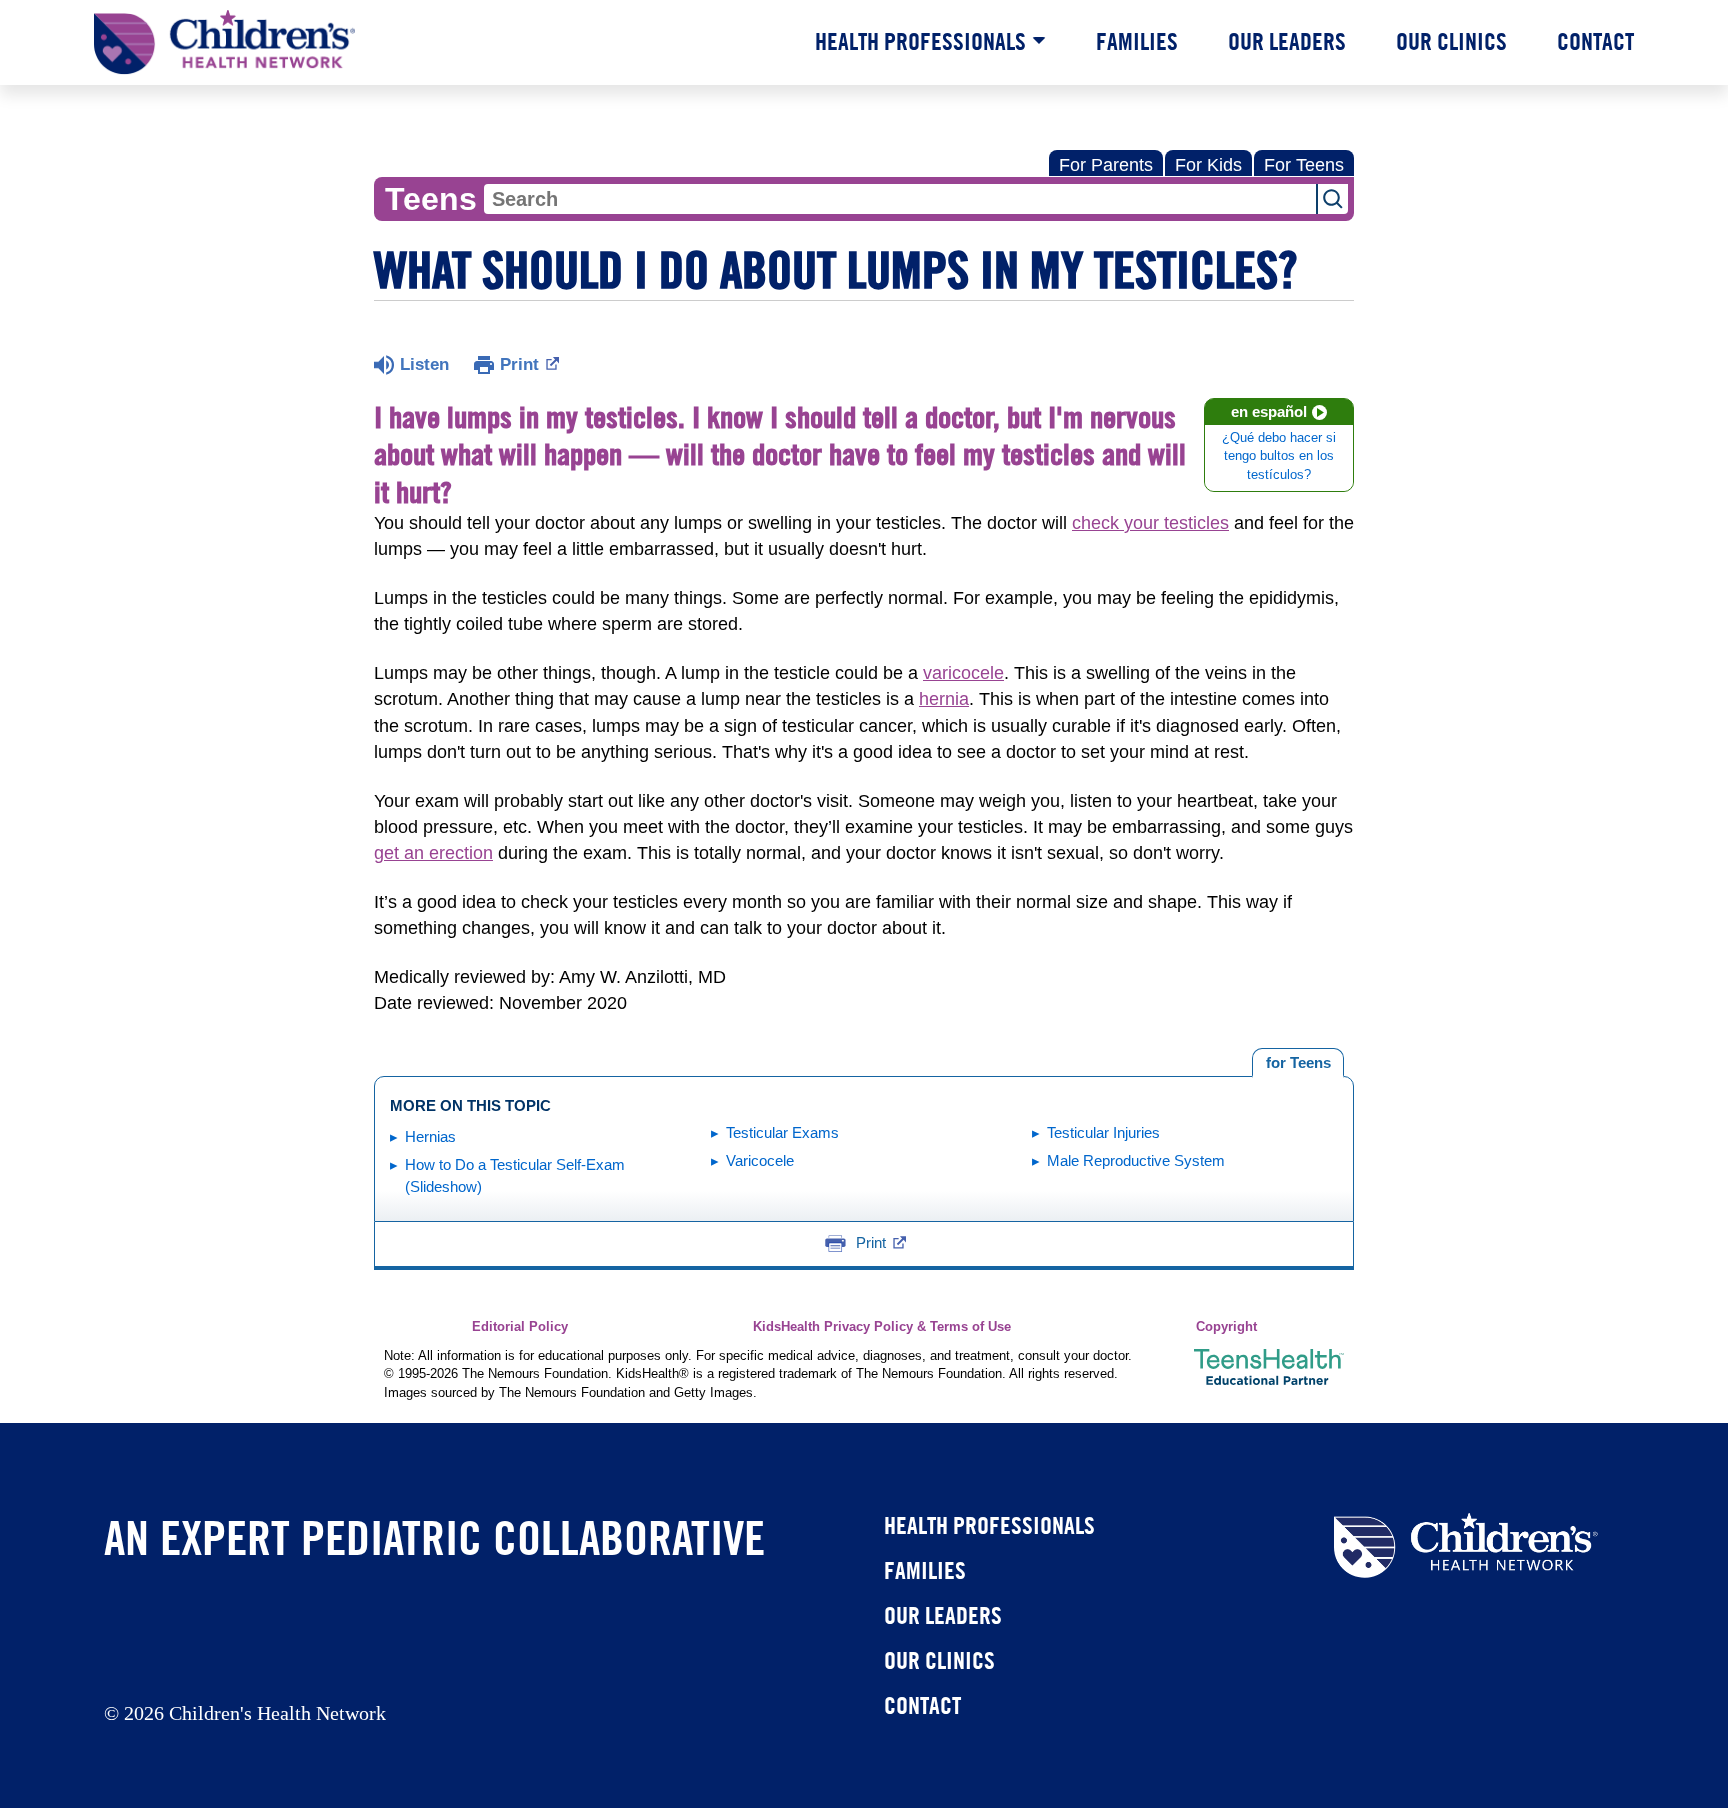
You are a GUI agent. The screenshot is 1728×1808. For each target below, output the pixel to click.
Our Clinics (1451, 41)
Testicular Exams (782, 1132)
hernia (944, 699)
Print (519, 364)
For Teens (1304, 165)
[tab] (1298, 1063)
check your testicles (1150, 523)
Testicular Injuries (1103, 1132)
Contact (1595, 41)
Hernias (430, 1136)
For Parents (1106, 165)
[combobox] (900, 199)
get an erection (433, 853)
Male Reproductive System (1136, 1160)
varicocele (963, 673)
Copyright (1226, 1327)
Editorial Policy (520, 1327)
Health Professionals (920, 41)
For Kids (1208, 165)
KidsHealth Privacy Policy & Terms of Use (882, 1327)
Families (1137, 41)
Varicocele (760, 1160)
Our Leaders (1287, 41)
